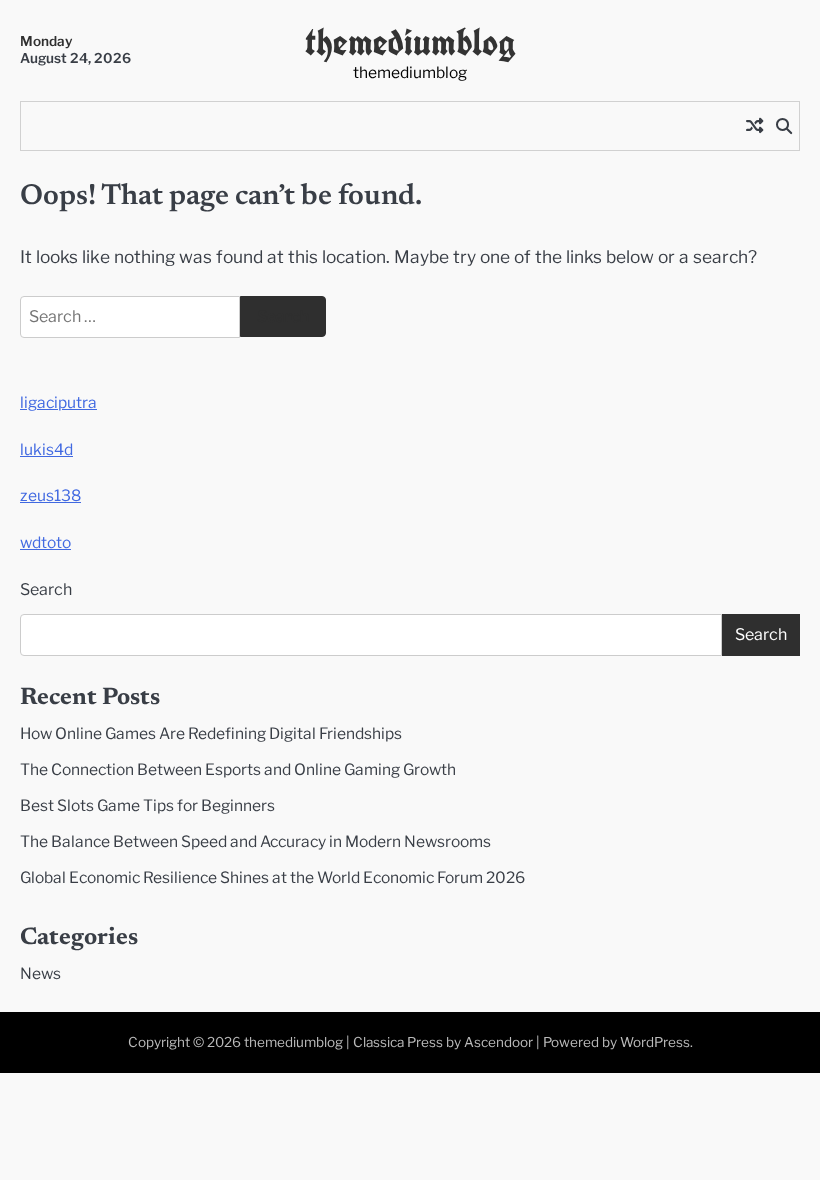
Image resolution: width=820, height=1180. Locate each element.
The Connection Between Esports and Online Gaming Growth (238, 769)
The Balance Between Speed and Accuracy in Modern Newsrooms (255, 841)
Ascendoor (498, 1042)
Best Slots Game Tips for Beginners (147, 805)
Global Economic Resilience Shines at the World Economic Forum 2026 (272, 877)
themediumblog (410, 42)
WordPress (655, 1042)
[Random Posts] (754, 126)
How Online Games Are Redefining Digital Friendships (211, 733)
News (40, 973)
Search (46, 589)
